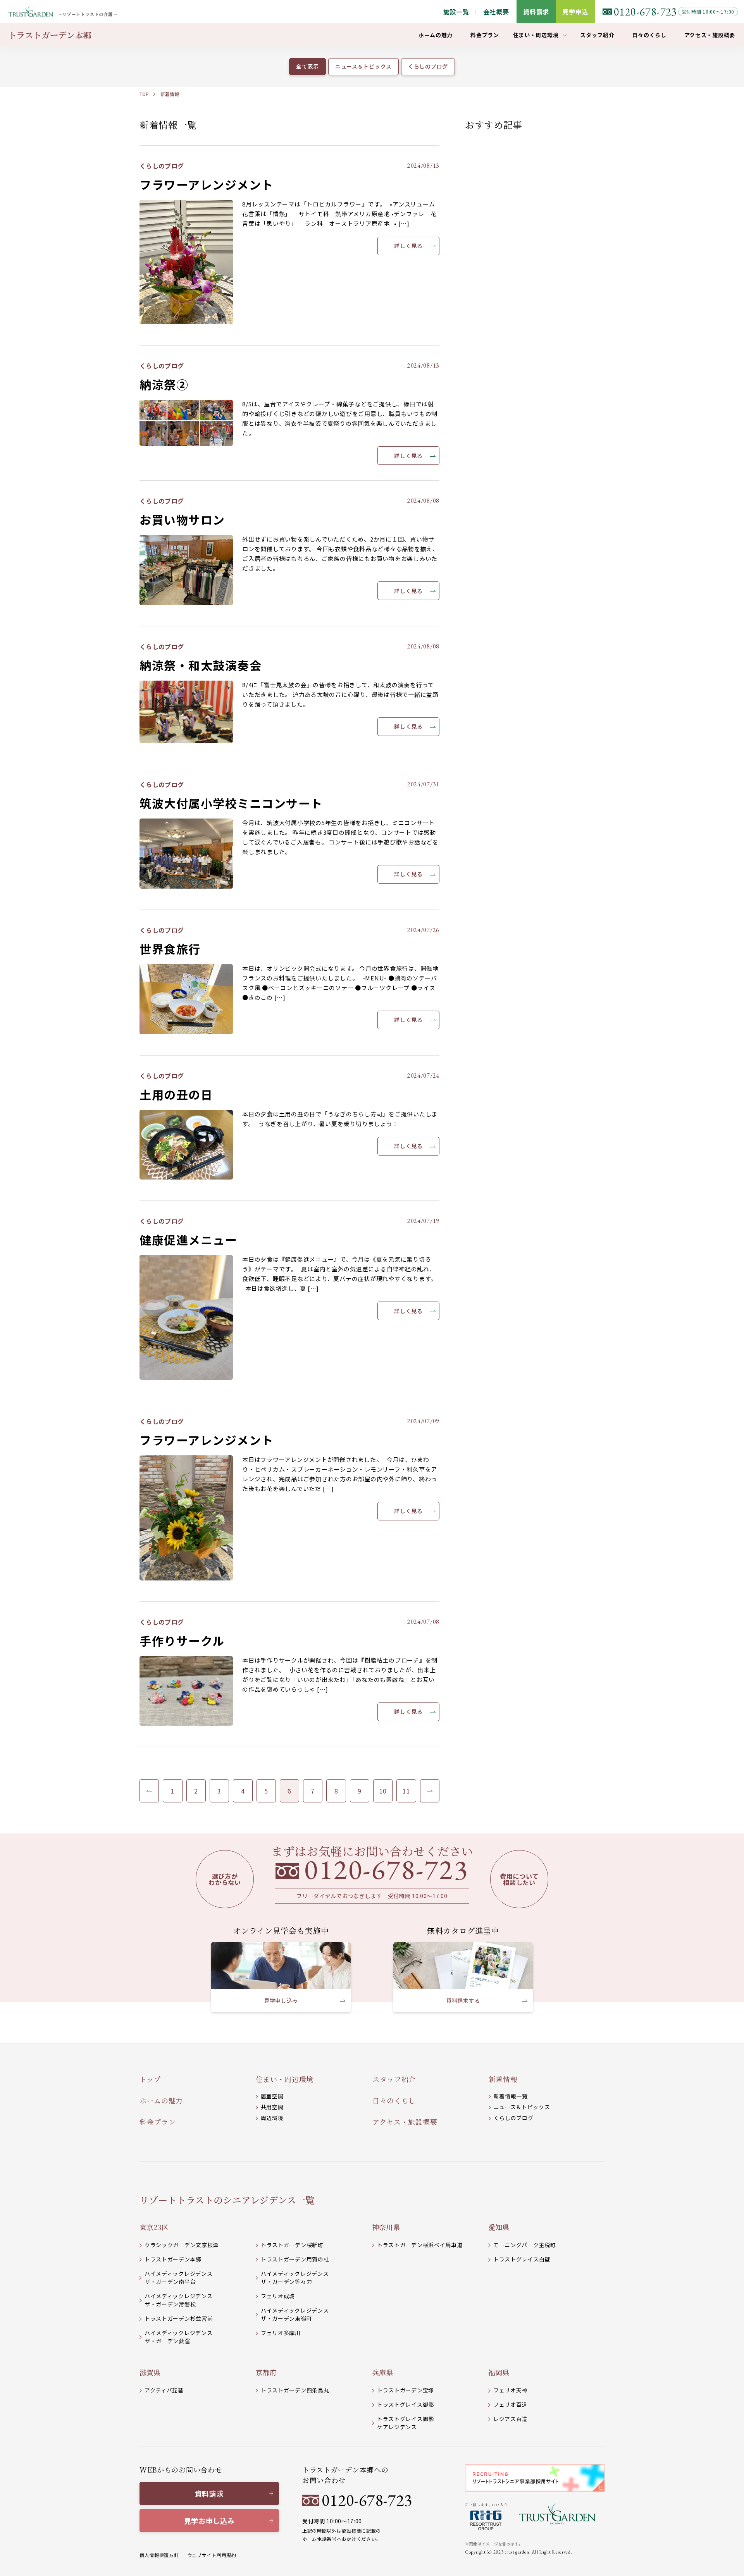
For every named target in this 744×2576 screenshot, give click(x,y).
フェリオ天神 (510, 2390)
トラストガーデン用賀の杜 (295, 2259)
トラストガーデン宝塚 (406, 2390)
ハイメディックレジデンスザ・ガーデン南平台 (178, 2278)
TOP (144, 94)
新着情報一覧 (511, 2096)
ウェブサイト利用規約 (212, 2555)
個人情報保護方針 (159, 2555)
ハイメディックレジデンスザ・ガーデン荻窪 (178, 2337)
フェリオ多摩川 (281, 2333)
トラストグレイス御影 (406, 2404)
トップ (150, 2079)
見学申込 (575, 12)
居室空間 (272, 2096)
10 (383, 1791)
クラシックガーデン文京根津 (182, 2245)
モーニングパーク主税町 (525, 2245)
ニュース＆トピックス (522, 2107)
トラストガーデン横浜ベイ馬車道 (420, 2245)
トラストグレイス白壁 (522, 2259)
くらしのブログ (514, 2118)
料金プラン (158, 2122)
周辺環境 (272, 2118)
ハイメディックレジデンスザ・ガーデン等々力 (295, 2278)
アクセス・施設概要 (405, 2122)
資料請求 (536, 12)
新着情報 (170, 94)
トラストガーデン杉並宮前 (179, 2318)
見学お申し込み (209, 2521)
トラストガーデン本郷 (173, 2259)
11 (406, 1791)
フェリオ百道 (510, 2404)
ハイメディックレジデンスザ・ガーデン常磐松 (178, 2300)
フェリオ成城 (278, 2296)
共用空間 (272, 2107)
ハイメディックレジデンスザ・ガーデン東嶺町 (295, 2314)
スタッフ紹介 (394, 2079)
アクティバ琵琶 (164, 2390)
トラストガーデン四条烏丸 (295, 2390)
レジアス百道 (510, 2419)
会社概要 (496, 12)
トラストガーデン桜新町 (292, 2245)
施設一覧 (456, 12)
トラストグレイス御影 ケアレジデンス (406, 2423)
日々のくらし (394, 2100)
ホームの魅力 (161, 2100)
